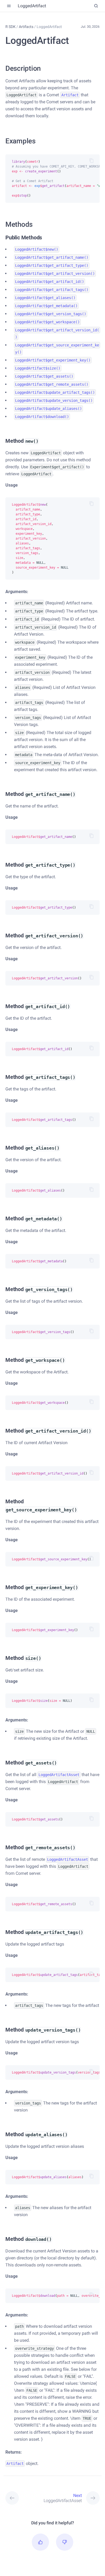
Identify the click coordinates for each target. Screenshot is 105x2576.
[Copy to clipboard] (92, 161)
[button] (40, 2542)
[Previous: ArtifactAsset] (17, 2498)
